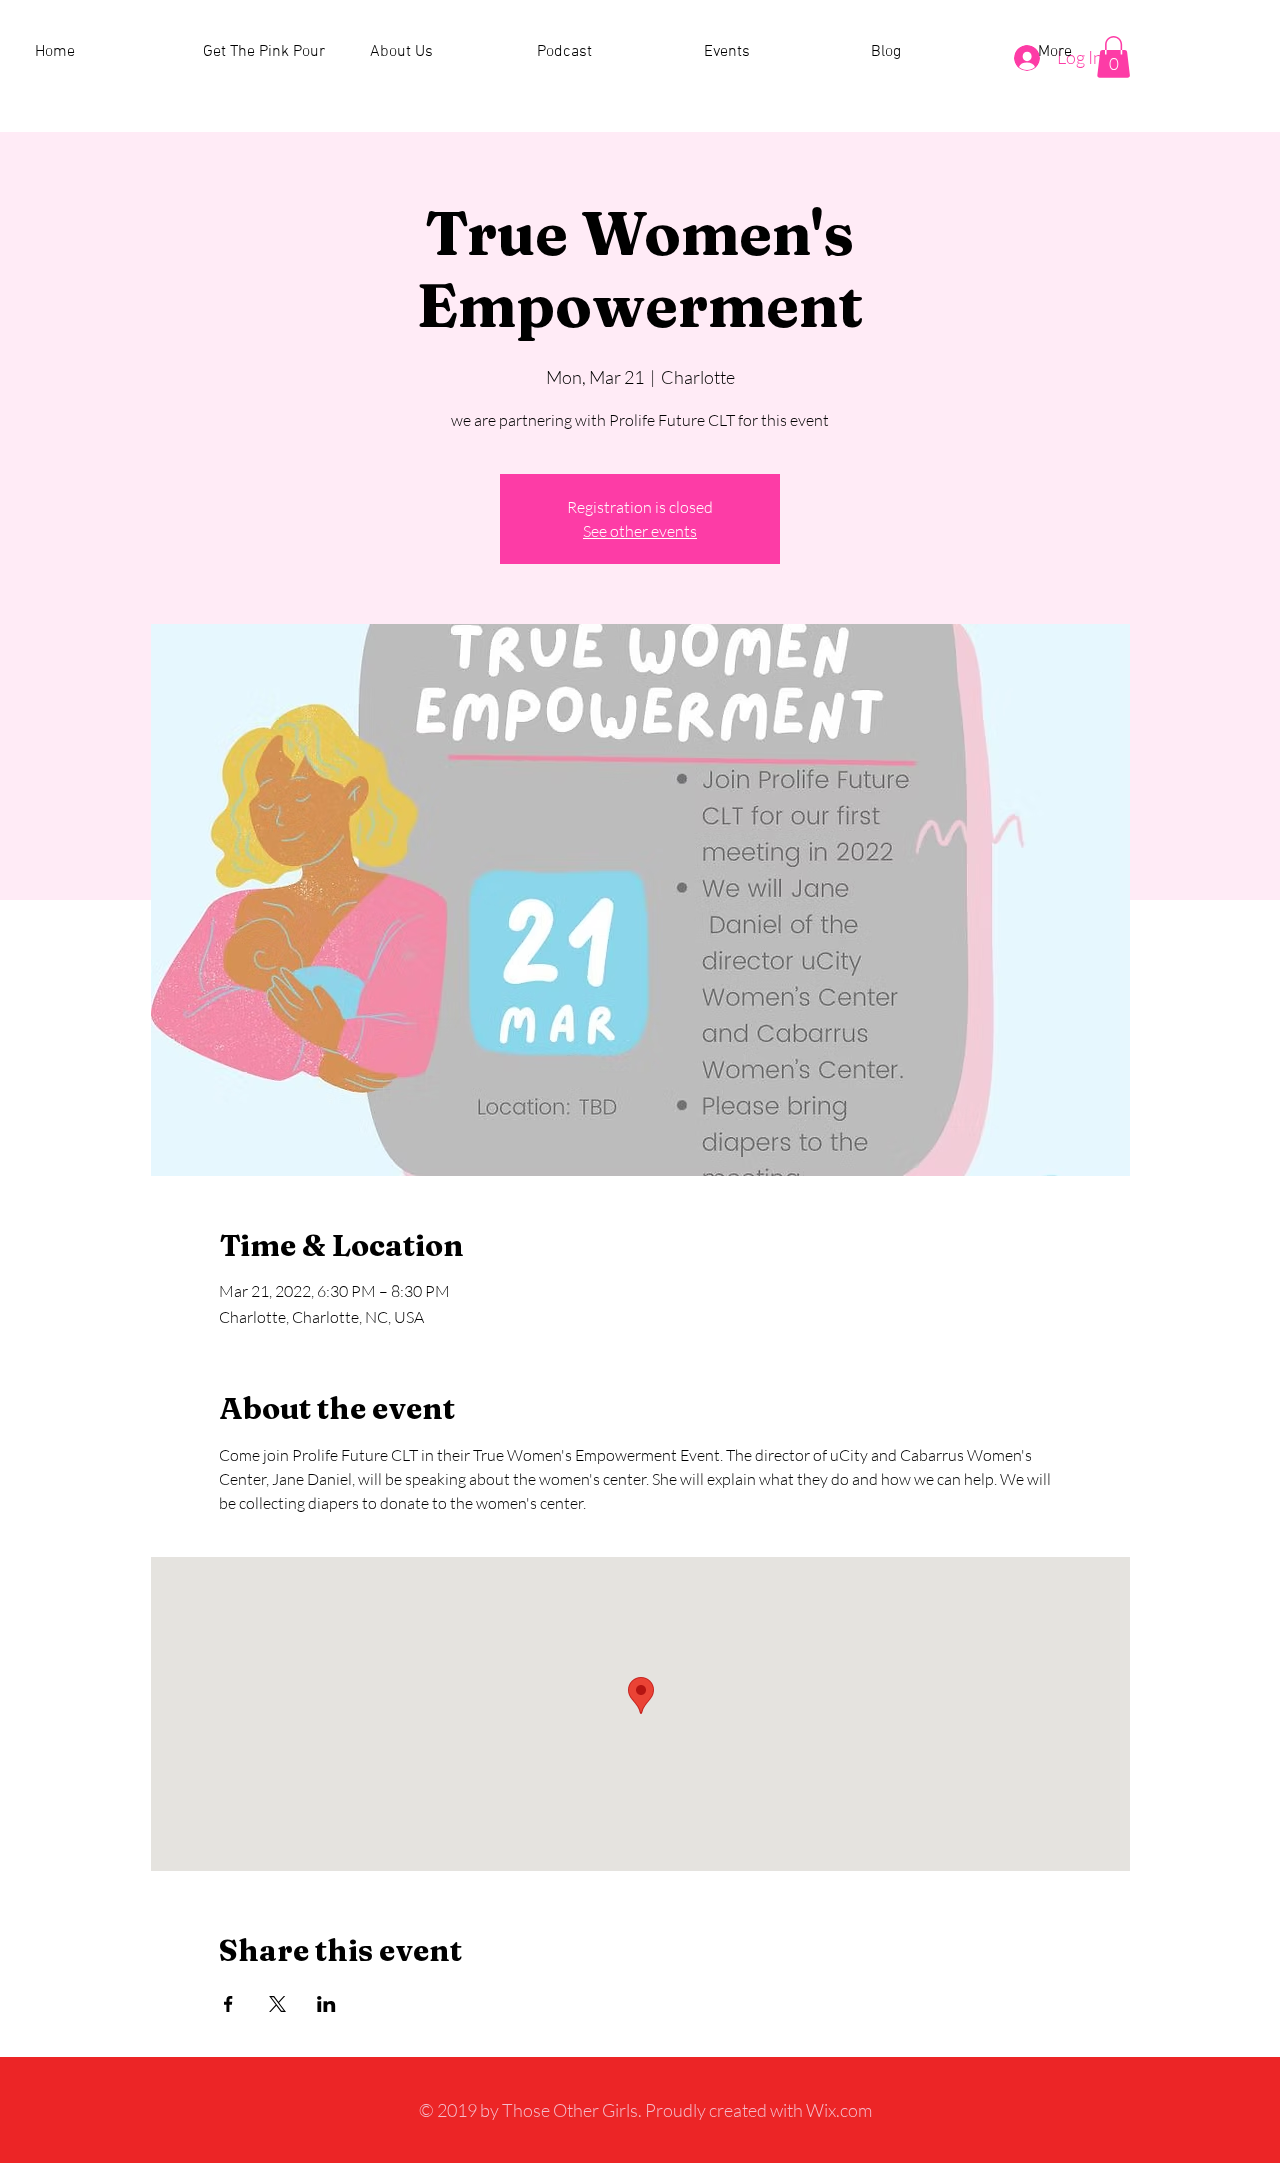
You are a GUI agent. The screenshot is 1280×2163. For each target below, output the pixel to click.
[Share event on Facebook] (228, 2004)
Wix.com (839, 2110)
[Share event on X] (277, 2004)
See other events (640, 531)
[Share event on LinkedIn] (326, 2004)
